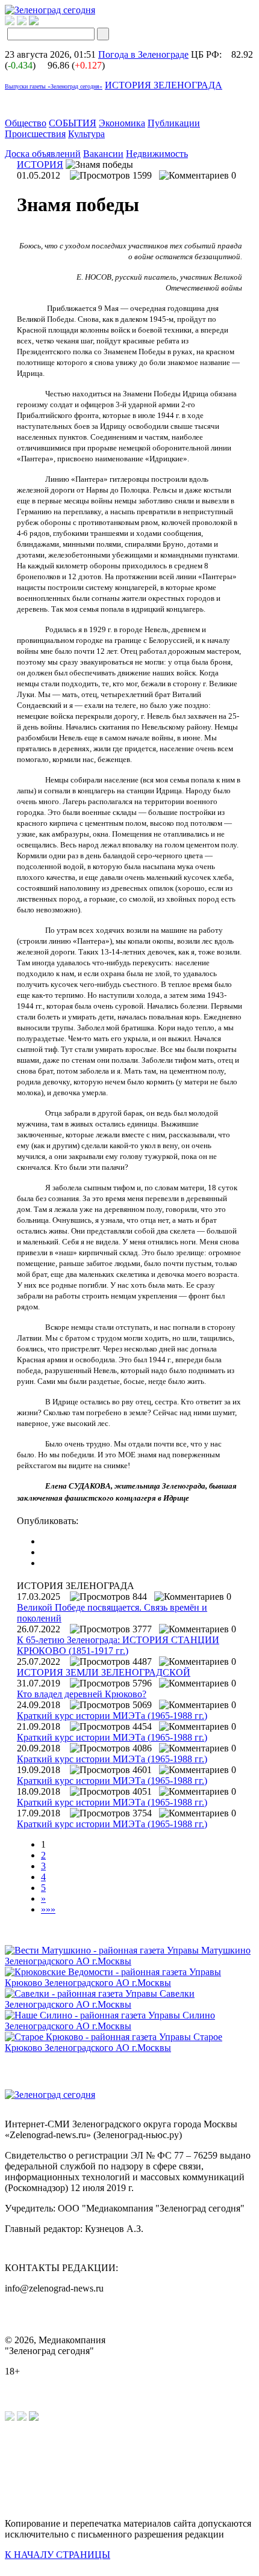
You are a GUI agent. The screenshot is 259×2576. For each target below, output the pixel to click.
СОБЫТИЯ (73, 123)
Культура (86, 134)
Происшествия (35, 134)
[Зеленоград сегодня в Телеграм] (22, 22)
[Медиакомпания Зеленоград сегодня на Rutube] (10, 22)
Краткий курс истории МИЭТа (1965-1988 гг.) (112, 1716)
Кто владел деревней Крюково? (82, 1694)
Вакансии (103, 154)
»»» (48, 1909)
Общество (26, 123)
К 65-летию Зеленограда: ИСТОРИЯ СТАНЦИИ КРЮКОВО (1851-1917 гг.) (118, 1645)
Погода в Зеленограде (143, 54)
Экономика (122, 123)
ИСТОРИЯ (40, 164)
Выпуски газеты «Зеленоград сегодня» (54, 86)
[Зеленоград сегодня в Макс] (41, 22)
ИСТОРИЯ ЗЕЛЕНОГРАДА (164, 85)
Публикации (174, 123)
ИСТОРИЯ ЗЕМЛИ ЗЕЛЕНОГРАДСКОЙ (104, 1672)
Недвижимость (157, 154)
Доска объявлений (43, 154)
